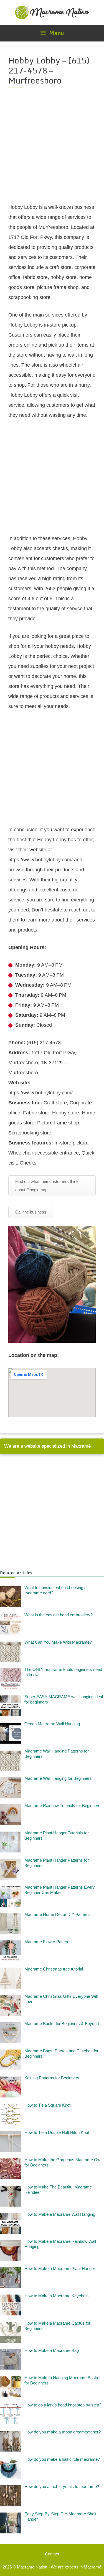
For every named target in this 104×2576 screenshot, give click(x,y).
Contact (52, 2554)
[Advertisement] (52, 149)
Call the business (31, 1212)
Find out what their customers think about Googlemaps (47, 1186)
